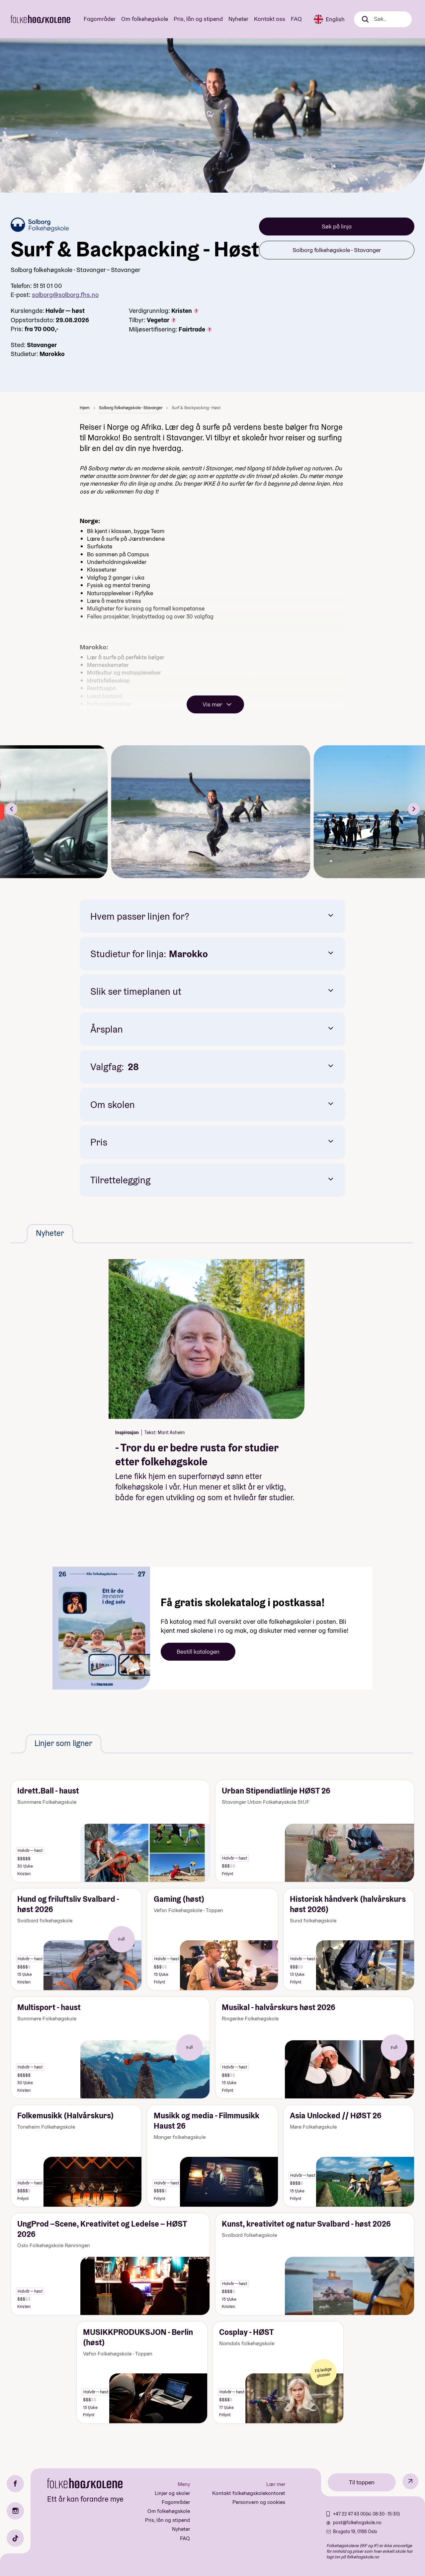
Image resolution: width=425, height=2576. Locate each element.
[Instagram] (15, 2511)
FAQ (296, 19)
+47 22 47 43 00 (349, 2514)
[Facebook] (15, 2484)
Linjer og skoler (172, 2493)
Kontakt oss (270, 19)
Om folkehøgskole (145, 19)
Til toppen (362, 2482)
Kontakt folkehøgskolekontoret (249, 2493)
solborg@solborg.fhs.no (65, 295)
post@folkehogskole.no (357, 2523)
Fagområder (100, 19)
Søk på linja (337, 226)
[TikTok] (15, 2538)
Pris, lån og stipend (198, 19)
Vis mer (212, 704)
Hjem (85, 408)
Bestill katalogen (198, 1652)
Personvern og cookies (259, 2502)
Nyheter (238, 19)
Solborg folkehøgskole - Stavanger (337, 250)
